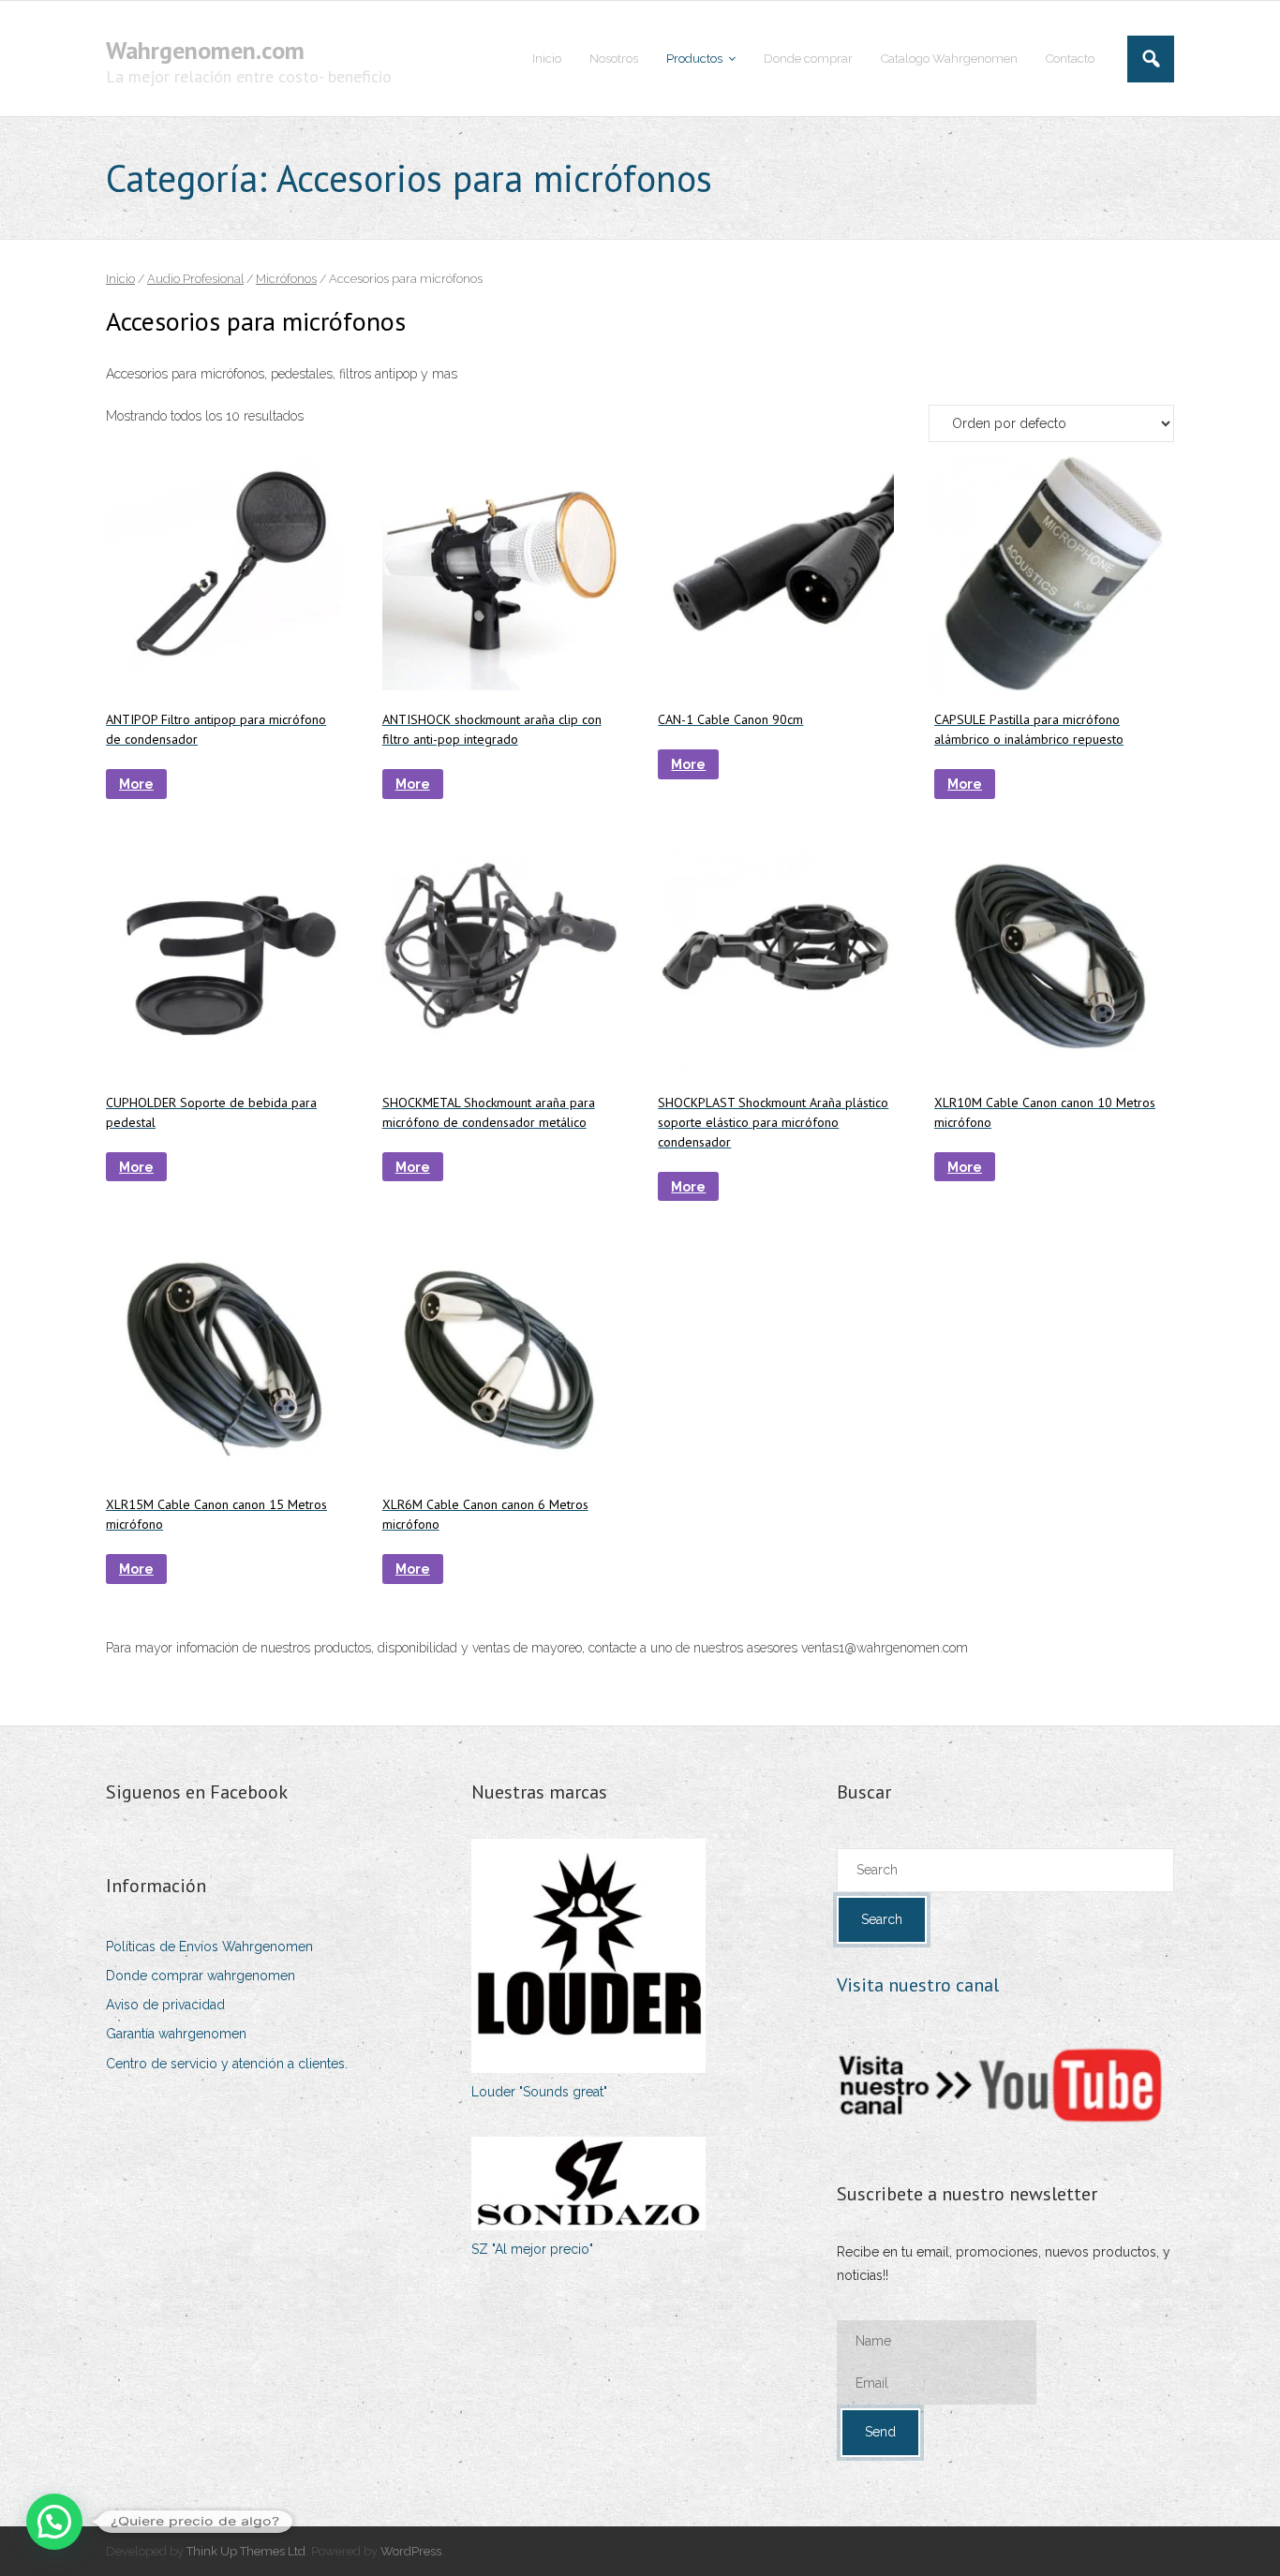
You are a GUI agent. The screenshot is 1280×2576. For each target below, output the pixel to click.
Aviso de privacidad (165, 2005)
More (136, 784)
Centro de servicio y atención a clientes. (227, 2064)
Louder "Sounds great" (539, 2092)
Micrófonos (286, 279)
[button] (54, 2522)
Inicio (120, 279)
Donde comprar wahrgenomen (201, 1976)
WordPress (411, 2551)
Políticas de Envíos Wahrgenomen (209, 1947)
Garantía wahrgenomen (176, 2034)
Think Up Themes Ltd (246, 2551)
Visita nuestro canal (918, 1985)
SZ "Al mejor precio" (532, 2249)
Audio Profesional (195, 279)
